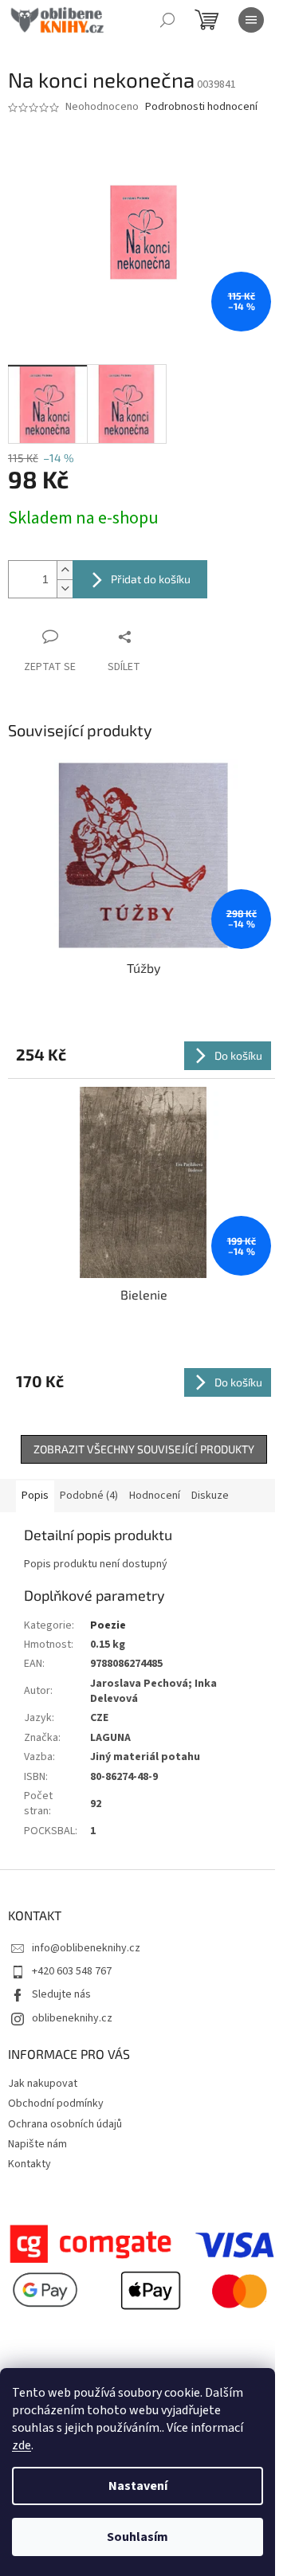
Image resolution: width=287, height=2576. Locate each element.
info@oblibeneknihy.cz (86, 1948)
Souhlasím (138, 2537)
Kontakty (29, 2164)
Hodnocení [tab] (155, 1496)
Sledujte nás (61, 1994)
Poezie (108, 1625)
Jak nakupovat (43, 2084)
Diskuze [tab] (210, 1496)
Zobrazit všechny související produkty (144, 1449)
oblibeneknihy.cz (72, 2018)
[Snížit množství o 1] (65, 588)
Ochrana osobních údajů (65, 2124)
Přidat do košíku (151, 579)
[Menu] (251, 20)
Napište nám (37, 2144)
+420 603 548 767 (72, 1971)
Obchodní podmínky (56, 2104)
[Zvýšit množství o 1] (65, 570)
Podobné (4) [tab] (89, 1496)
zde (22, 2445)
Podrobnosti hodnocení (201, 107)
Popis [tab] (35, 1496)
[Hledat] (167, 20)
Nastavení (138, 2486)
